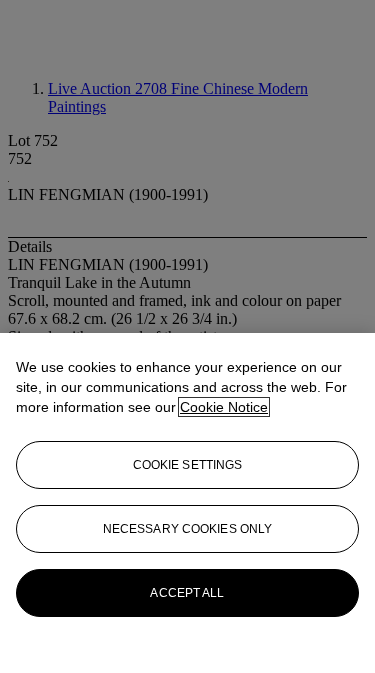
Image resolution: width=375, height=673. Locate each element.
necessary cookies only (188, 529)
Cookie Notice (224, 407)
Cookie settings (188, 465)
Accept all (187, 593)
